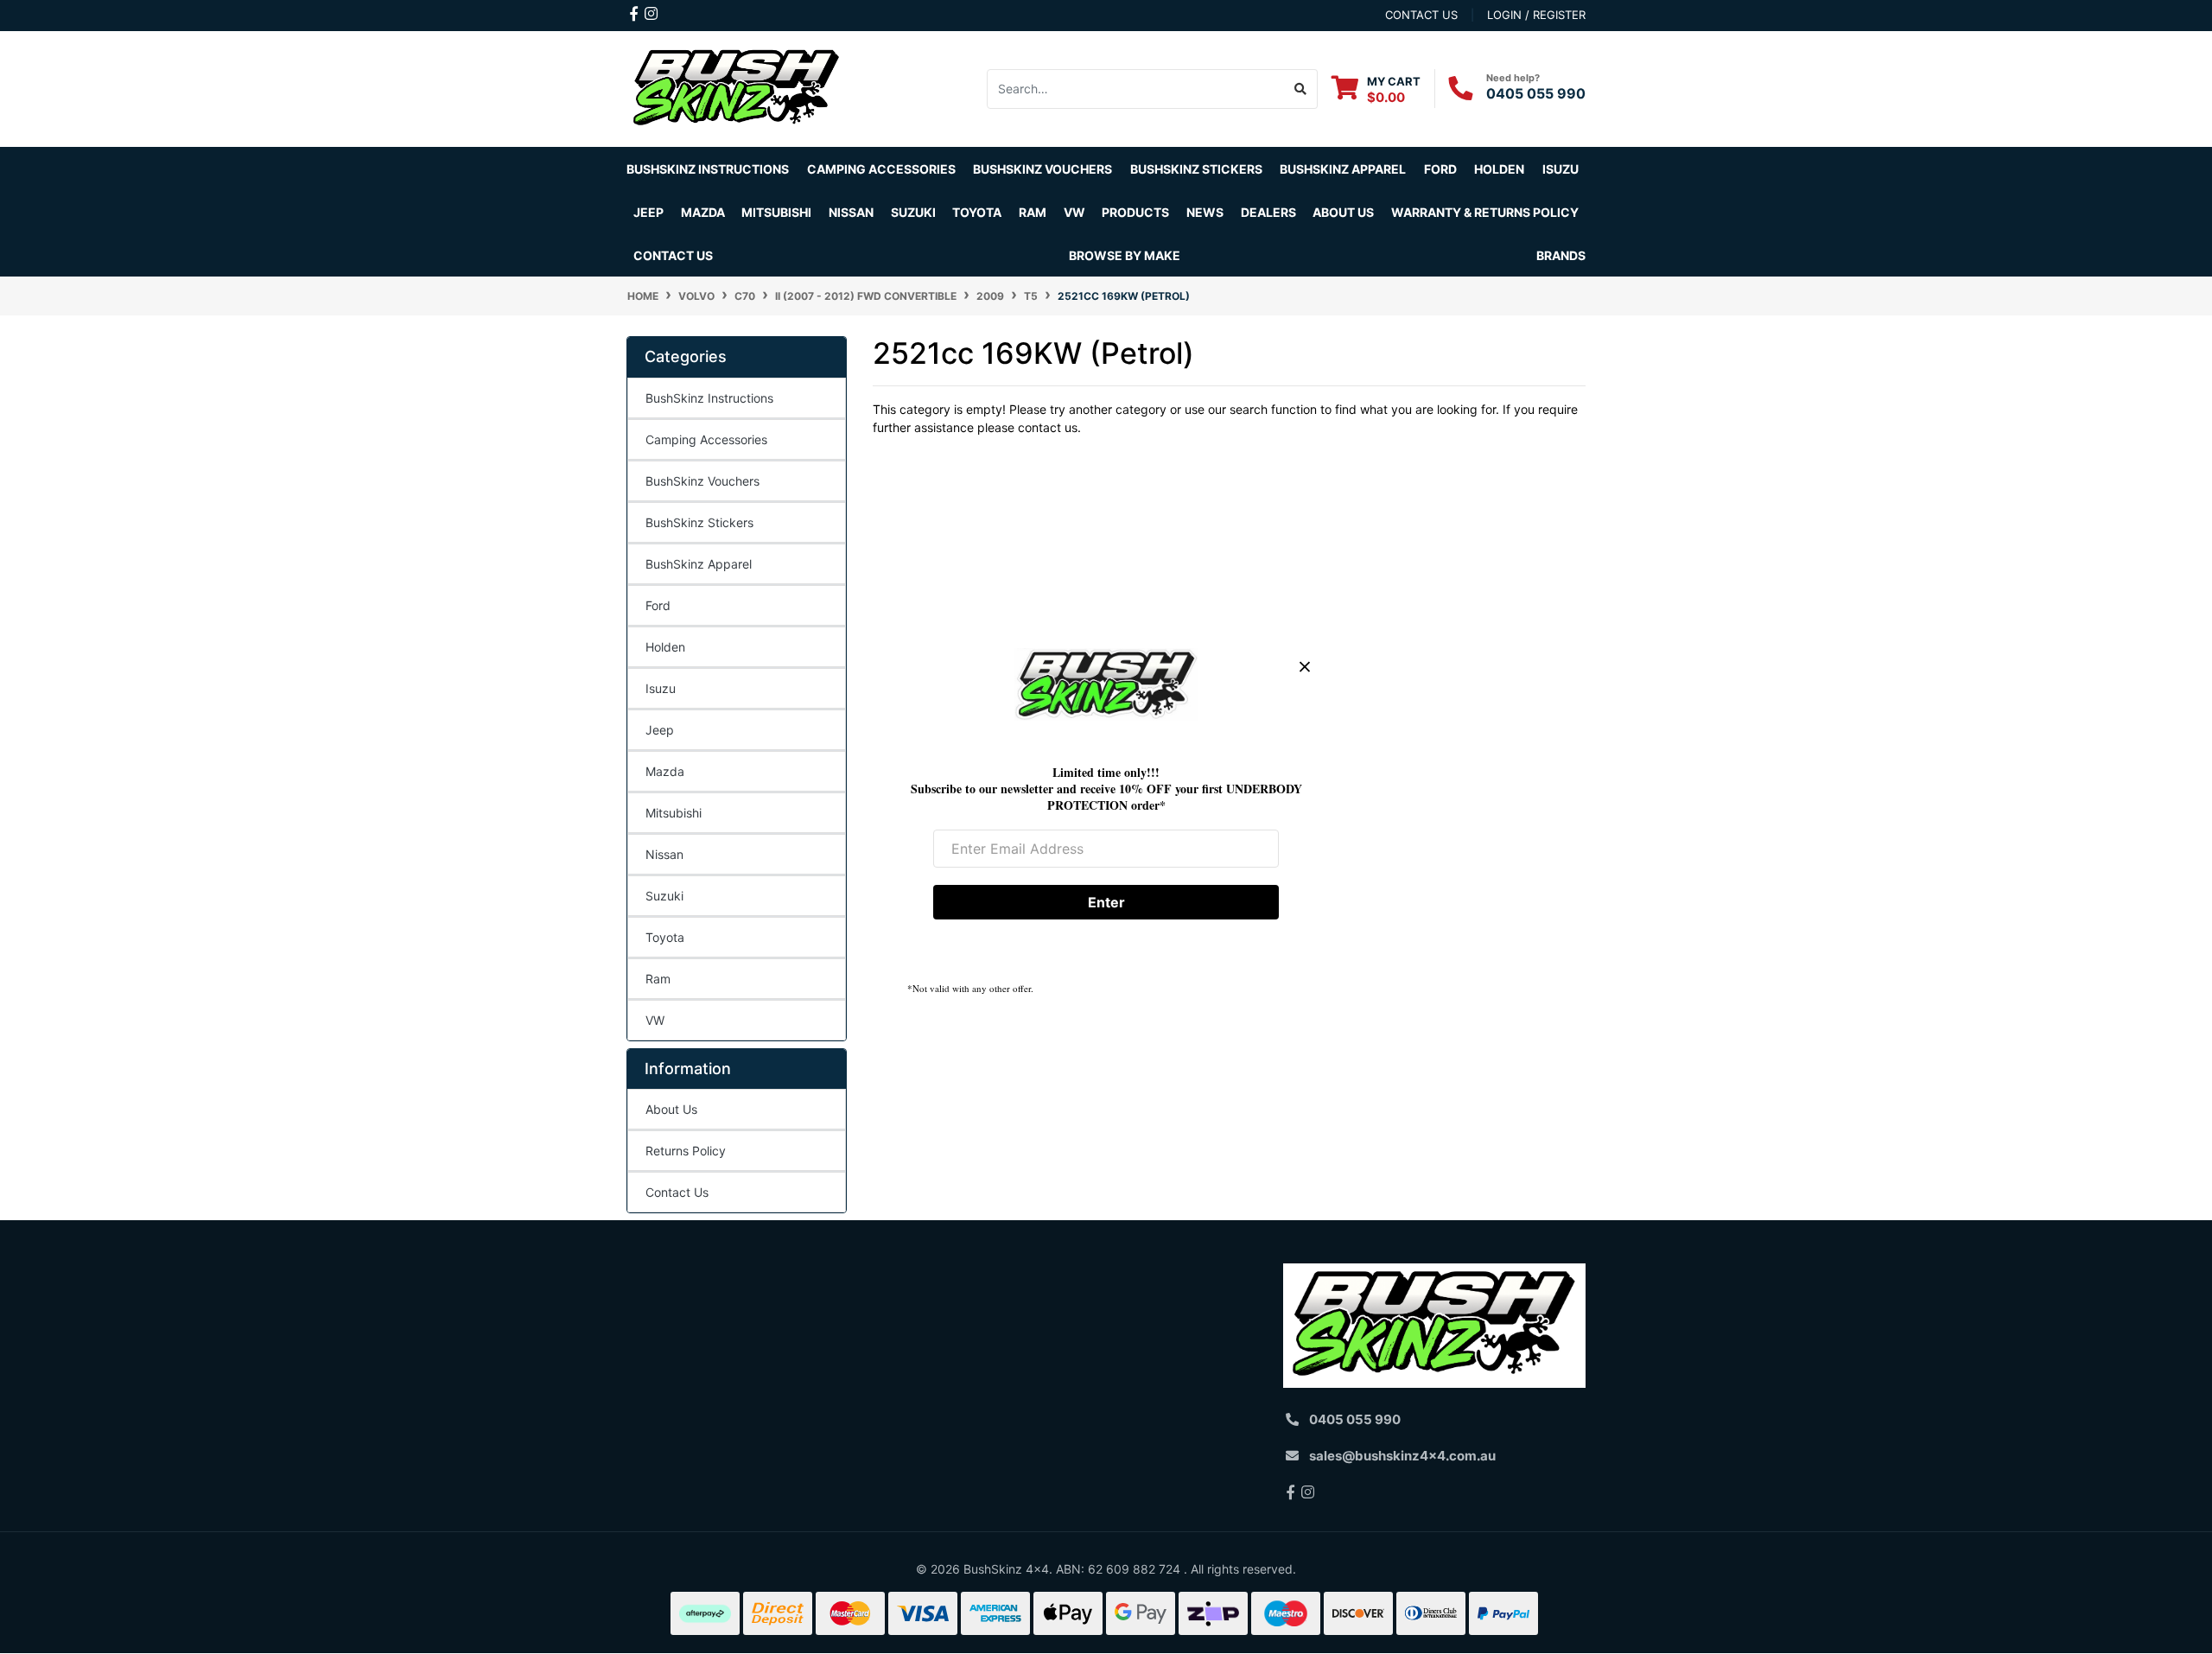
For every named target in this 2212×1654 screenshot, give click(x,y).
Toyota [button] (977, 212)
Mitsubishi (674, 813)
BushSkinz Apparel (1343, 169)
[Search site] (1301, 89)
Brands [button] (1561, 255)
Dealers (1268, 212)
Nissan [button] (851, 212)
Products (1135, 212)
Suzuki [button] (913, 212)
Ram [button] (1033, 212)
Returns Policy (686, 1151)
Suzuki (664, 896)
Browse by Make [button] (1125, 255)
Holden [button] (1499, 169)
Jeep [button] (648, 212)
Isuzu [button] (1560, 169)
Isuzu (661, 688)
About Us (671, 1109)
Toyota (665, 937)
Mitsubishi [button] (776, 212)
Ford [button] (1440, 169)
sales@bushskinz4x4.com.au (1402, 1456)
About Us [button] (1343, 212)
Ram (658, 979)
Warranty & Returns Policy (1485, 212)
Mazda (665, 771)
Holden (665, 647)
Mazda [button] (703, 212)
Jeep (660, 730)
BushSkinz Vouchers (1042, 169)
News (1205, 212)
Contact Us (673, 255)
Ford (658, 605)
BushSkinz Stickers (1196, 169)
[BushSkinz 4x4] (737, 88)
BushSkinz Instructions (708, 169)
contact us (1421, 15)
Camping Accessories (881, 169)
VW (655, 1020)
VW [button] (1074, 212)
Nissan (664, 854)
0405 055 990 (1536, 93)
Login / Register (1536, 15)
